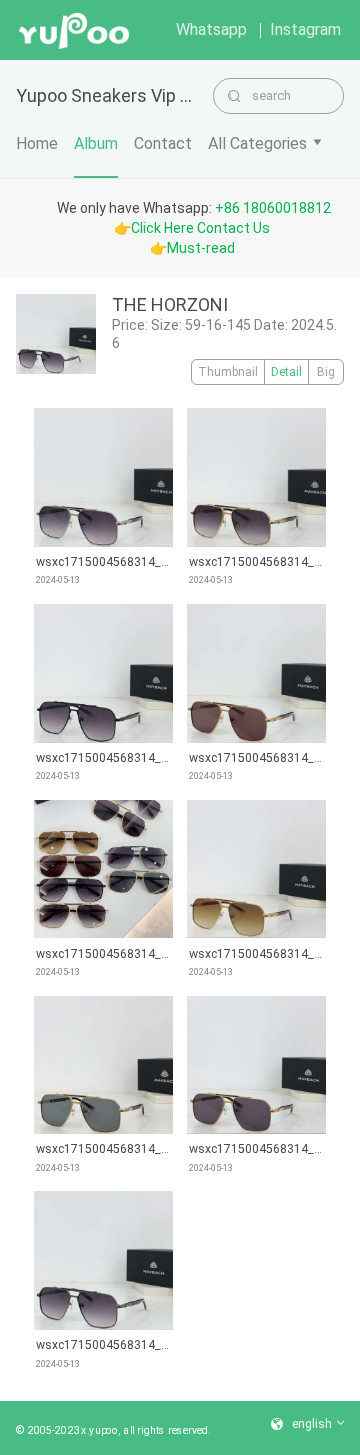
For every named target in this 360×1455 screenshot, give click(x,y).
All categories (257, 143)
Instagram (305, 29)
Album (96, 143)
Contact (163, 143)
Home (37, 143)
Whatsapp (211, 29)
